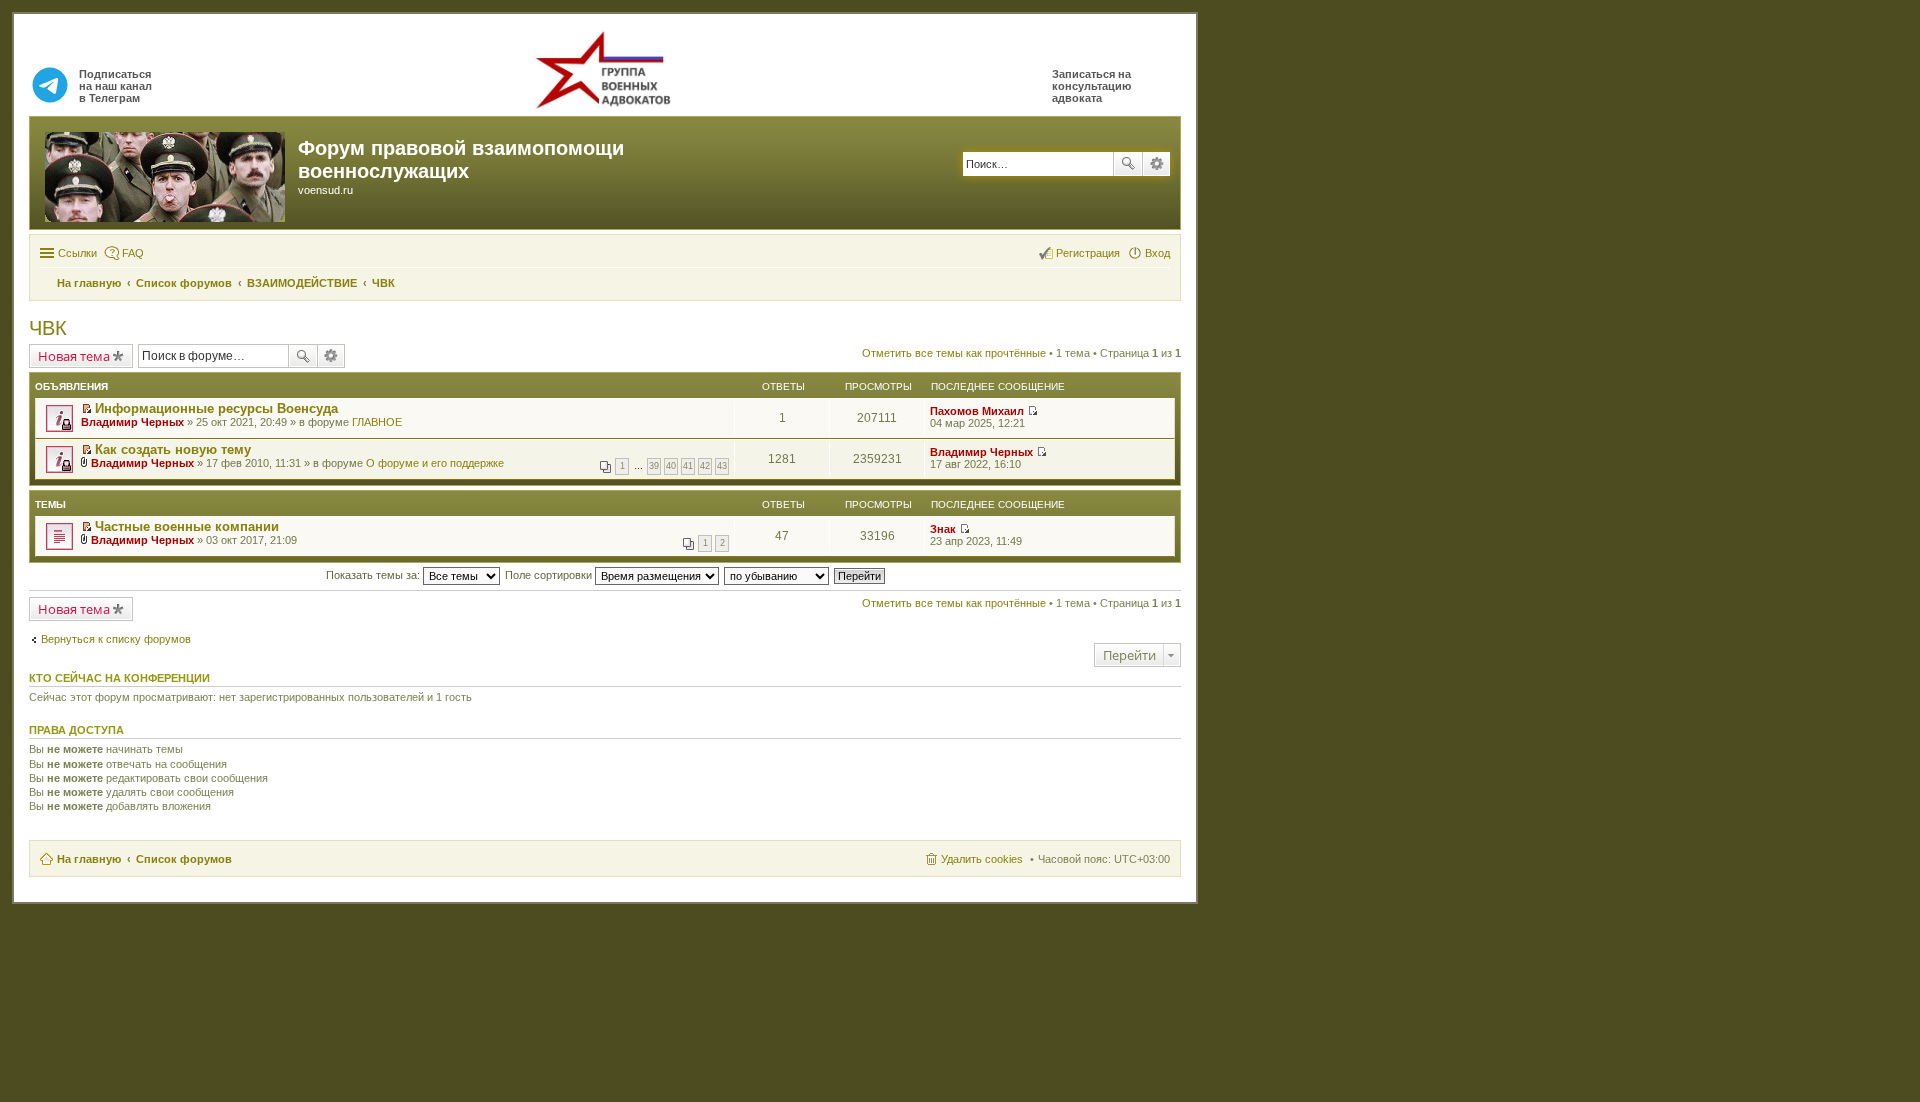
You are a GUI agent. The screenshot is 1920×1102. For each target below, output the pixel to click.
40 (671, 466)
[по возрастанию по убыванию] (777, 575)
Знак (943, 529)
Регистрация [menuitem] (1088, 253)
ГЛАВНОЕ (377, 422)
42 (705, 466)
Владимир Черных (132, 422)
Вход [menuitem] (1157, 253)
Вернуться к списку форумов (116, 639)
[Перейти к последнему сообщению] (1032, 411)
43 (722, 466)
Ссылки (77, 253)
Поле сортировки (550, 575)
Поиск (1128, 164)
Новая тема (74, 356)
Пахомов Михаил (977, 411)
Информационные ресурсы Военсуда (216, 408)
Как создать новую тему (173, 449)
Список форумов (184, 859)
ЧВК (48, 328)
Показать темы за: (374, 575)
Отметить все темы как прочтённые (954, 353)
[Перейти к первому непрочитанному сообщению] (86, 409)
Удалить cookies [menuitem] (982, 859)
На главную (89, 859)
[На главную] (166, 173)
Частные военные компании (187, 526)
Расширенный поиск (1156, 164)
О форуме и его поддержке (435, 463)
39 (654, 466)
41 (688, 466)
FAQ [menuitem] (133, 253)
